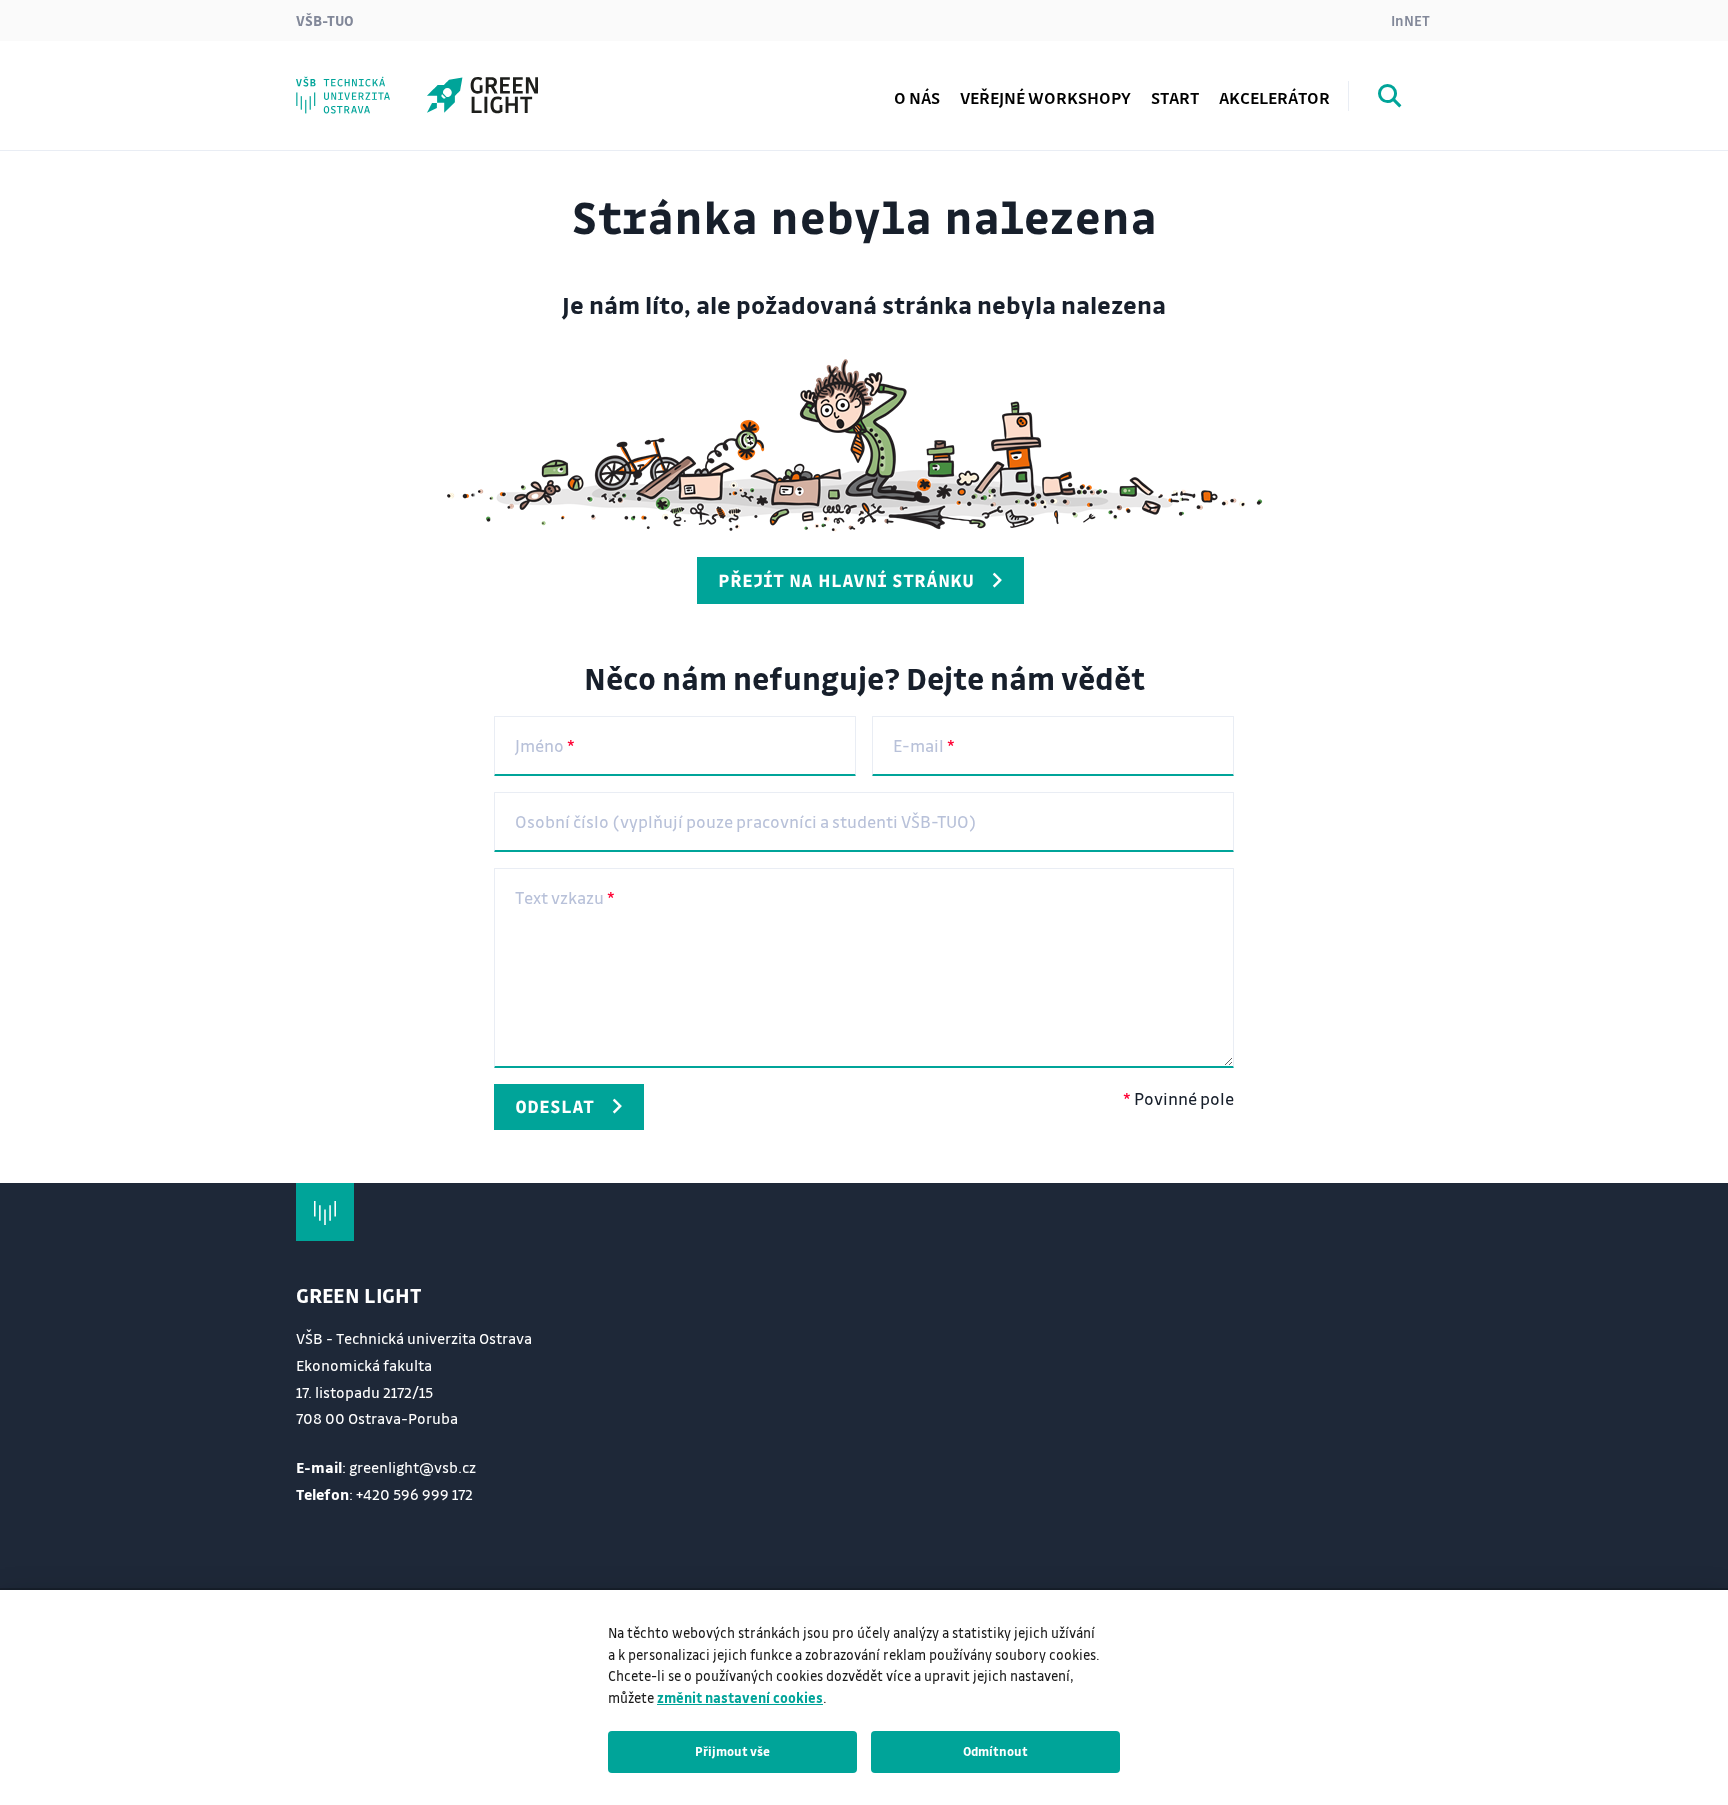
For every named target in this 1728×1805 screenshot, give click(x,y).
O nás (917, 97)
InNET (1410, 20)
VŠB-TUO (325, 20)
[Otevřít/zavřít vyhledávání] (1390, 99)
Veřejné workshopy (1045, 97)
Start (1175, 97)
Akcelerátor (1274, 97)
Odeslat (554, 1106)
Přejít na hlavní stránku (846, 580)
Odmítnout (995, 1751)
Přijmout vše (732, 1751)
